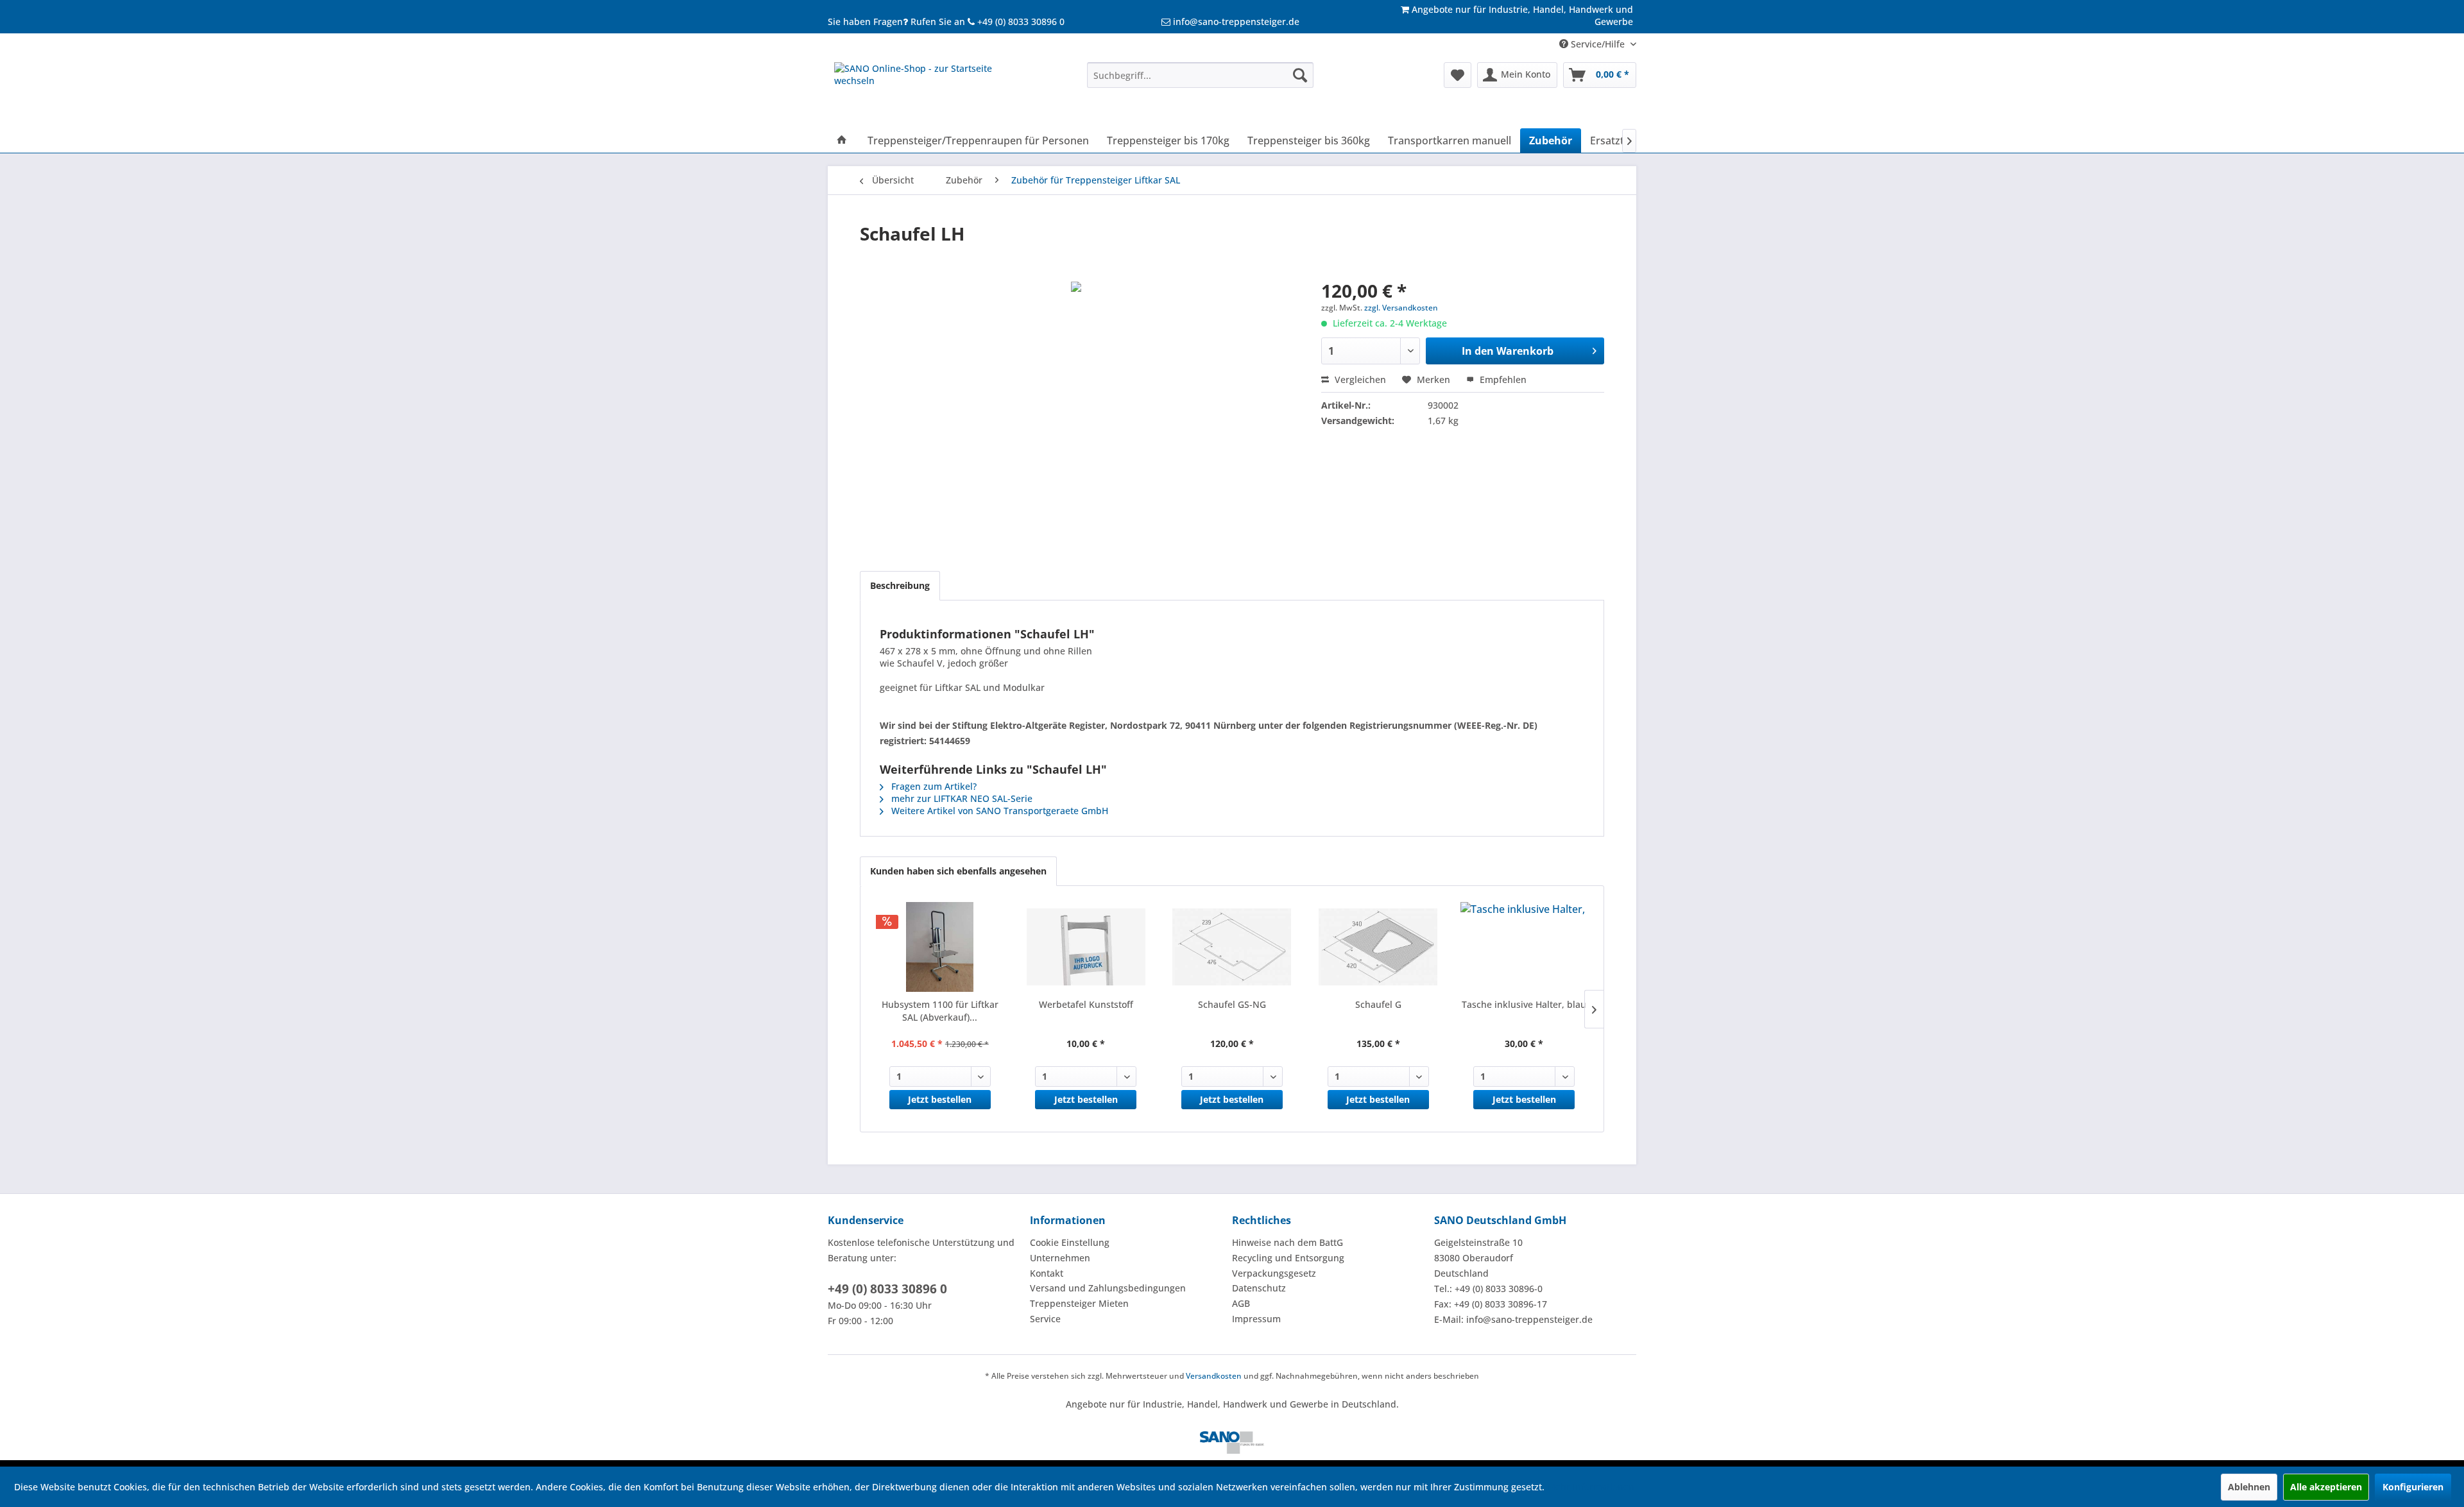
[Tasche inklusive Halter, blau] (1524, 947)
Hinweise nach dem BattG (1288, 1242)
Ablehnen (2249, 1487)
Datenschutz (1259, 1288)
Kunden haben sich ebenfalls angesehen (958, 871)
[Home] (842, 140)
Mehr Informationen (1591, 1487)
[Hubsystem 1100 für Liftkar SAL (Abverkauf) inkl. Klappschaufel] (940, 947)
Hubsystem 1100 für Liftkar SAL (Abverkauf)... (940, 1011)
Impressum (1256, 1319)
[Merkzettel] (1458, 75)
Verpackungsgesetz (1274, 1273)
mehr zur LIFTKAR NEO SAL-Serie (961, 798)
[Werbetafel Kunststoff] (1086, 947)
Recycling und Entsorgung (1288, 1258)
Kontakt (1047, 1273)
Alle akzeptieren (2326, 1487)
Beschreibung (900, 585)
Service (1045, 1319)
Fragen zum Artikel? (933, 786)
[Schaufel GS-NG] (1232, 947)
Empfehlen (1502, 379)
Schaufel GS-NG (1232, 1004)
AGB (1241, 1303)
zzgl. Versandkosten (1401, 308)
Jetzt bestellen (940, 1099)
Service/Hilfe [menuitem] (1598, 44)
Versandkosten (1214, 1376)
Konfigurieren (2413, 1487)
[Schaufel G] (1378, 947)
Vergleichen (1359, 379)
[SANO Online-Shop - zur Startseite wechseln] (931, 92)
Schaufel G (1378, 1004)
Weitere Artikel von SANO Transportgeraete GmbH (998, 811)
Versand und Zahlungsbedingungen (1108, 1288)
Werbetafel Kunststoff (1086, 1004)
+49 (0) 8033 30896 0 (887, 1289)
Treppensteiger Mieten (1079, 1303)
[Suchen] (1300, 75)
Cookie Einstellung (1070, 1242)
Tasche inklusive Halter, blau (1524, 1004)
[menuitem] (1200, 75)
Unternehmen (1060, 1258)
